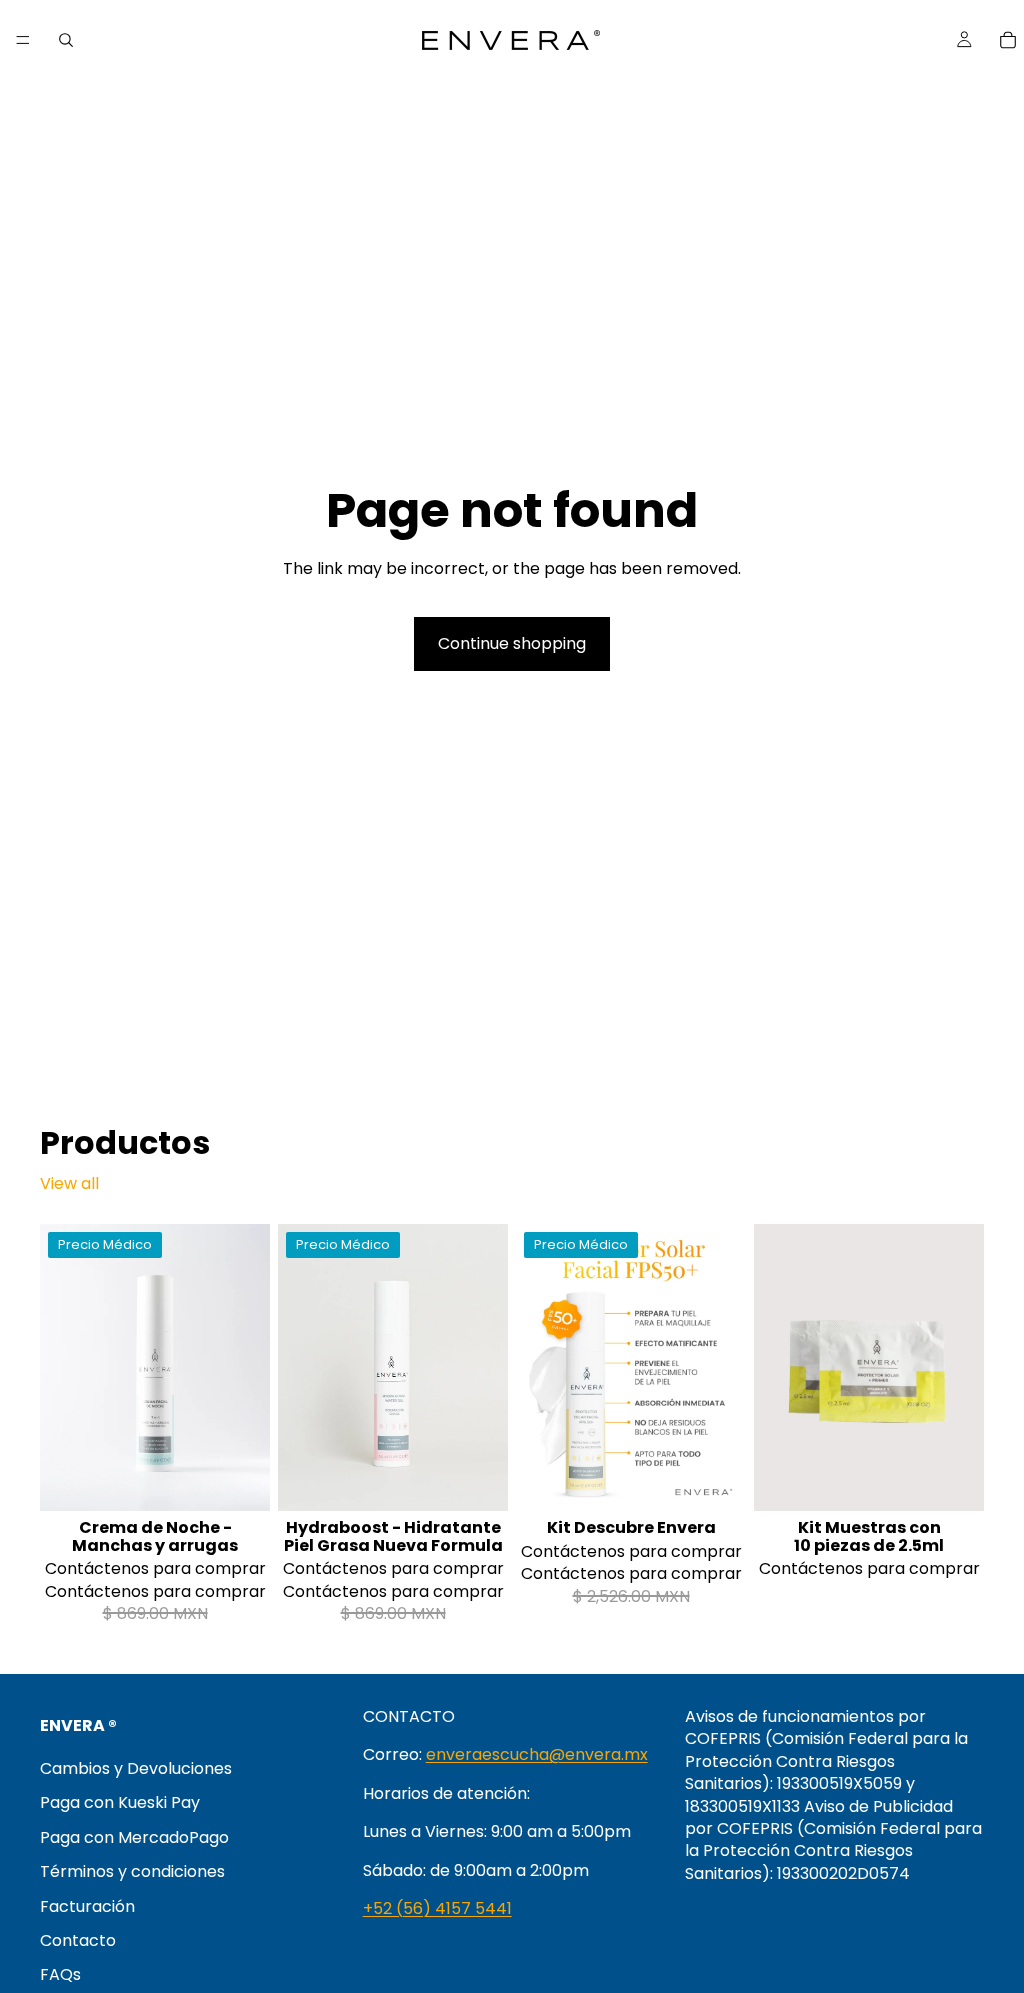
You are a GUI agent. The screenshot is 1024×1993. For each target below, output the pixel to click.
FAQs (60, 1974)
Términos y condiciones (132, 1871)
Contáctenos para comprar (155, 1568)
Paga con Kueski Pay (120, 1802)
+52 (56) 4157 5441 (437, 1908)
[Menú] (23, 40)
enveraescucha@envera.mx (537, 1754)
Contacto (78, 1939)
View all (69, 1184)
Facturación (87, 1905)
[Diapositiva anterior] (62, 1367)
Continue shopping (512, 643)
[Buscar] (66, 40)
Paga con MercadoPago (134, 1836)
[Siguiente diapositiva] (248, 1367)
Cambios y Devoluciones (136, 1768)
